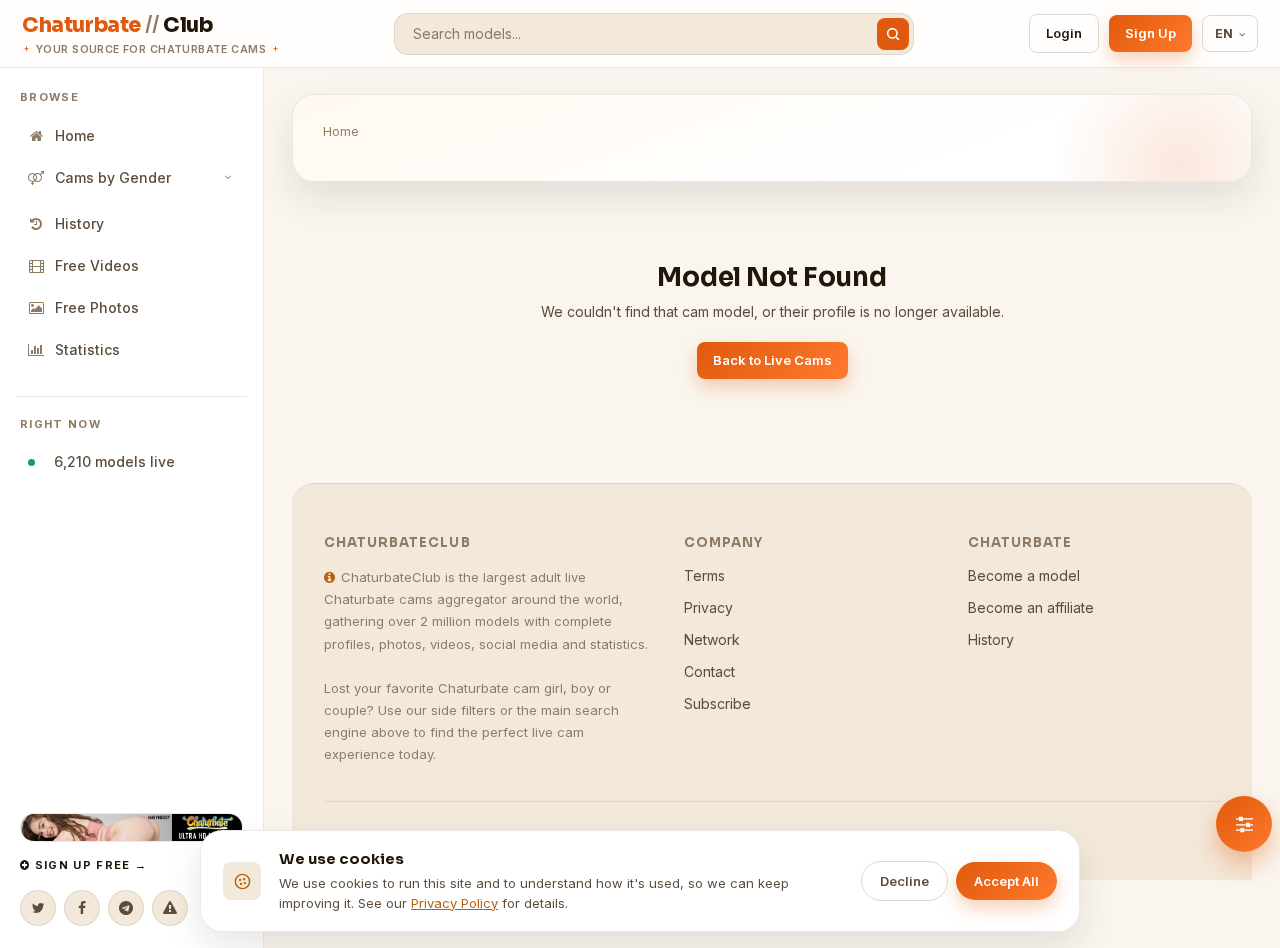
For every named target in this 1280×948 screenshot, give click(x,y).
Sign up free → (88, 865)
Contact (709, 671)
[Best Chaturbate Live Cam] (131, 827)
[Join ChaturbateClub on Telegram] (126, 908)
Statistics (87, 349)
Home (75, 135)
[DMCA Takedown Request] (170, 908)
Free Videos (97, 265)
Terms (704, 575)
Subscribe (717, 703)
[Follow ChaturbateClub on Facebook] (82, 908)
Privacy (708, 607)
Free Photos (97, 307)
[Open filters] (1244, 824)
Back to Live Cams (772, 360)
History (79, 223)
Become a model (1024, 575)
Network (712, 639)
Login (1064, 33)
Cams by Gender (113, 177)
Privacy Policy (454, 903)
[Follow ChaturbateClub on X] (38, 908)
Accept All (1006, 881)
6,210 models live (110, 461)
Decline (904, 881)
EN (1224, 33)
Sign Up (1150, 33)
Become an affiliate (1031, 607)
